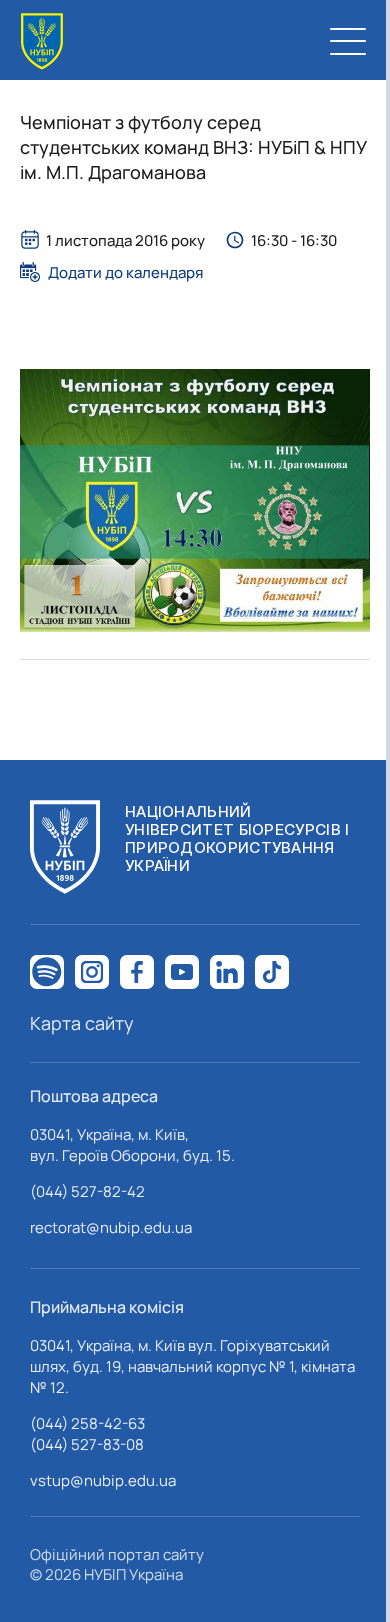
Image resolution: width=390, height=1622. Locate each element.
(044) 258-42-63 (87, 1423)
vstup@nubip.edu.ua (103, 1480)
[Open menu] (348, 41)
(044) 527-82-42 (87, 1191)
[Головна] (42, 41)
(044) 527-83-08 (87, 1444)
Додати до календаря (125, 272)
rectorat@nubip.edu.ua (111, 1227)
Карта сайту (82, 1023)
